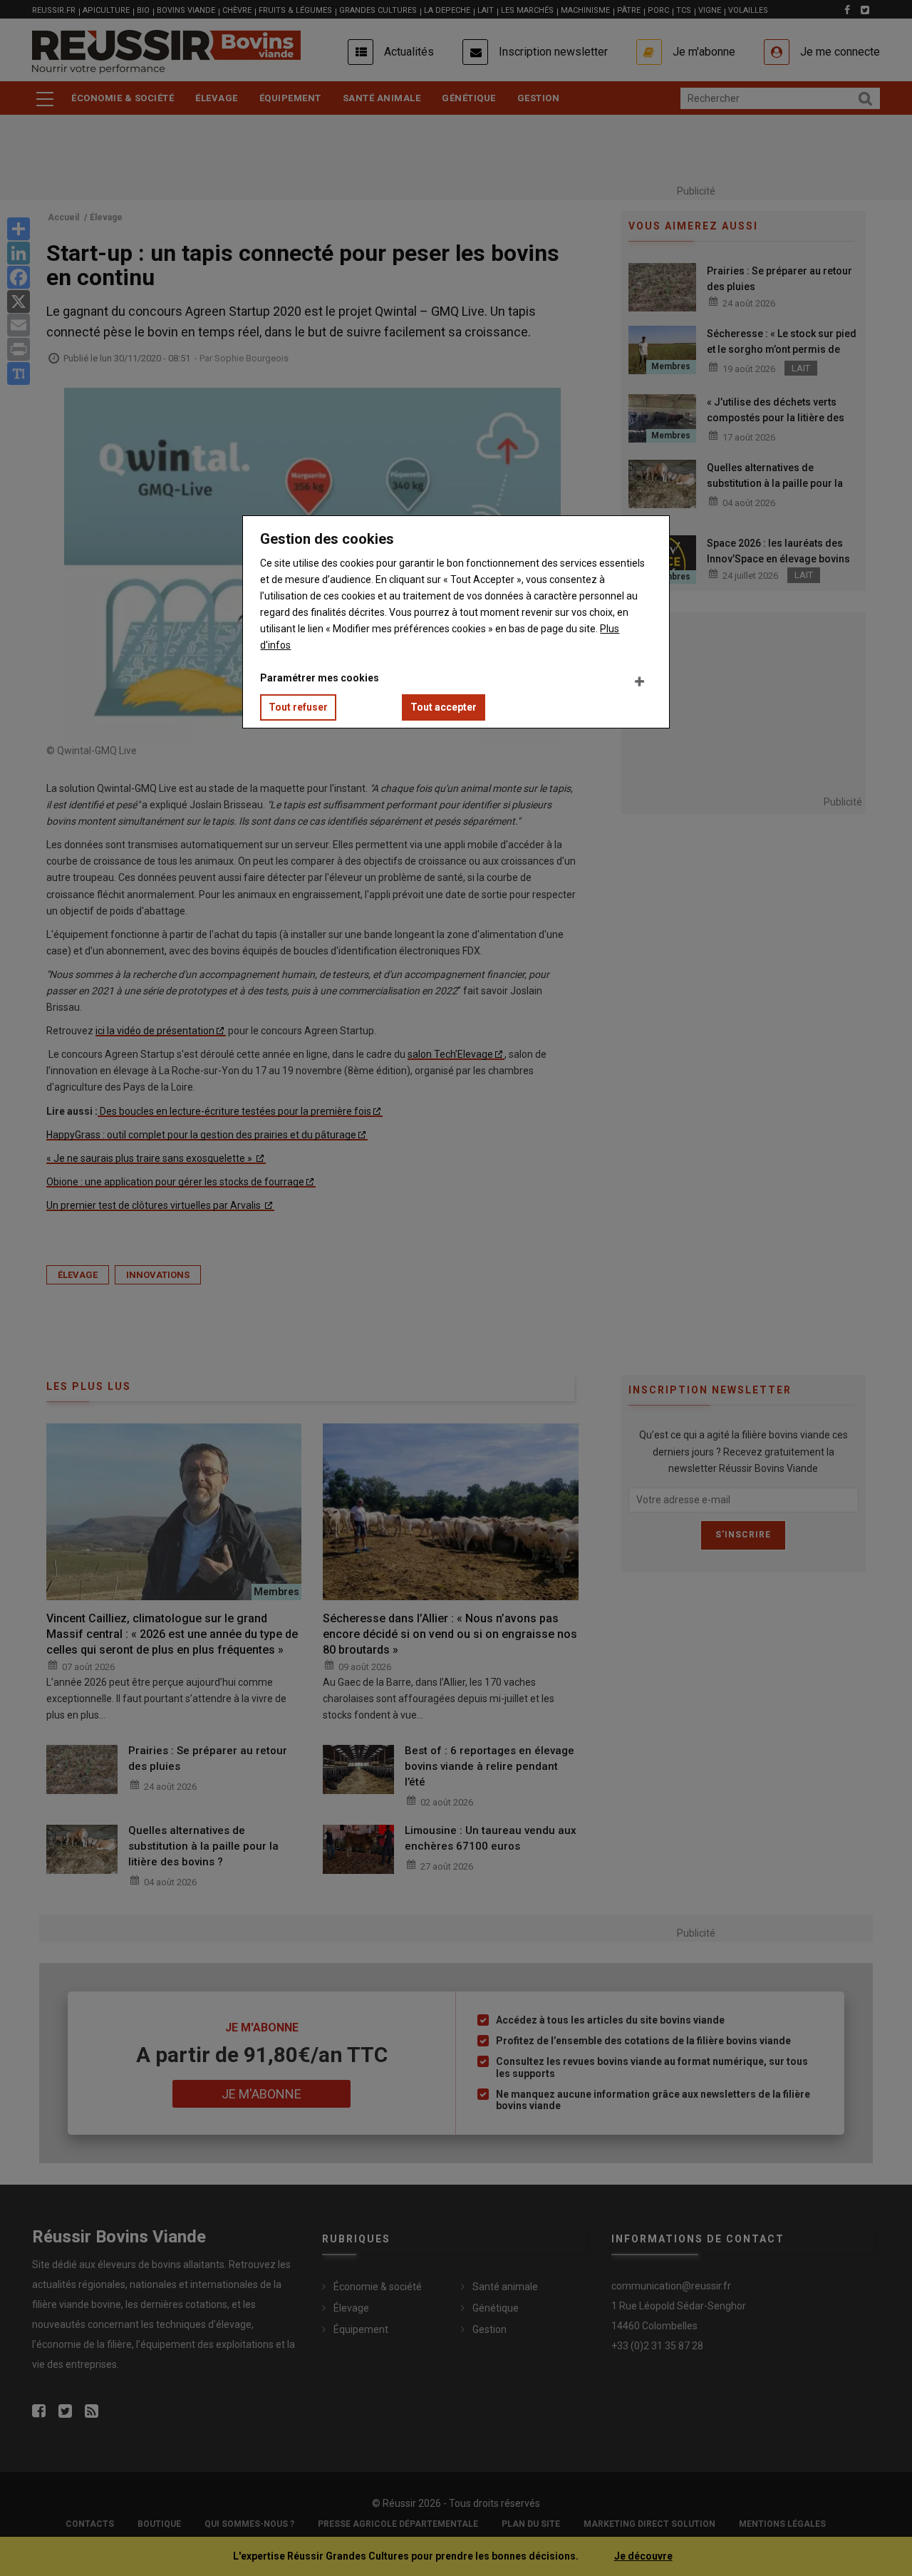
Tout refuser (298, 707)
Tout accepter (444, 707)
